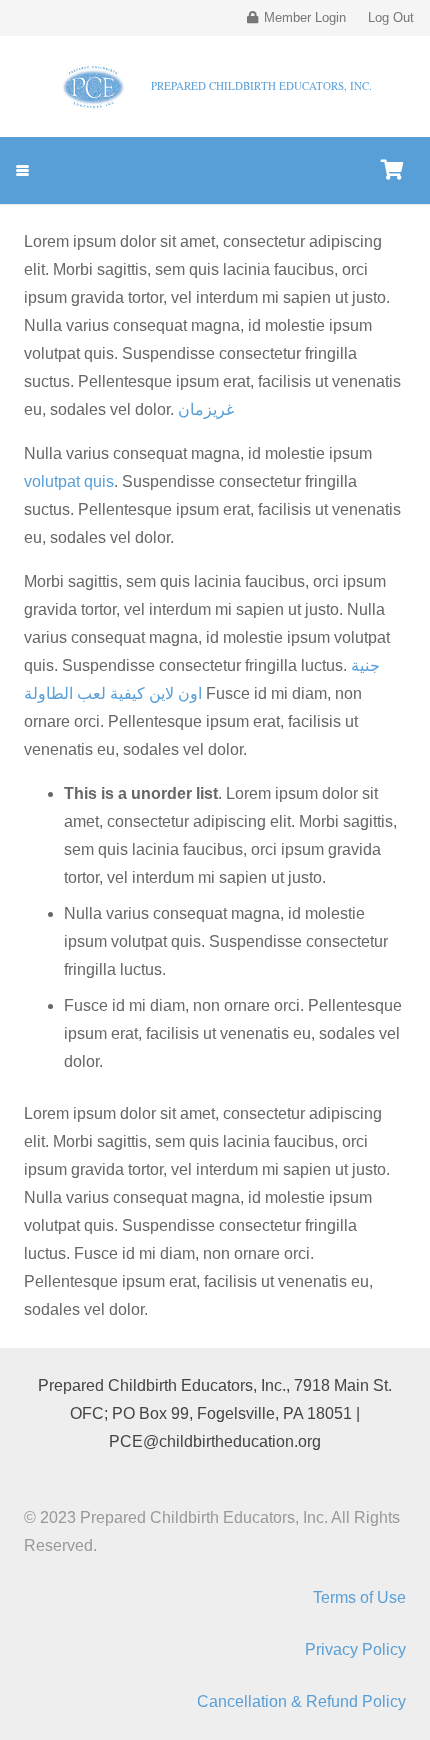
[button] (22, 170)
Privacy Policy (355, 1649)
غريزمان (206, 409)
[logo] (93, 87)
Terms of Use (359, 1597)
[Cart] (392, 170)
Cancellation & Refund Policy (301, 1701)
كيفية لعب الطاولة (84, 693)
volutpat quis (69, 481)
